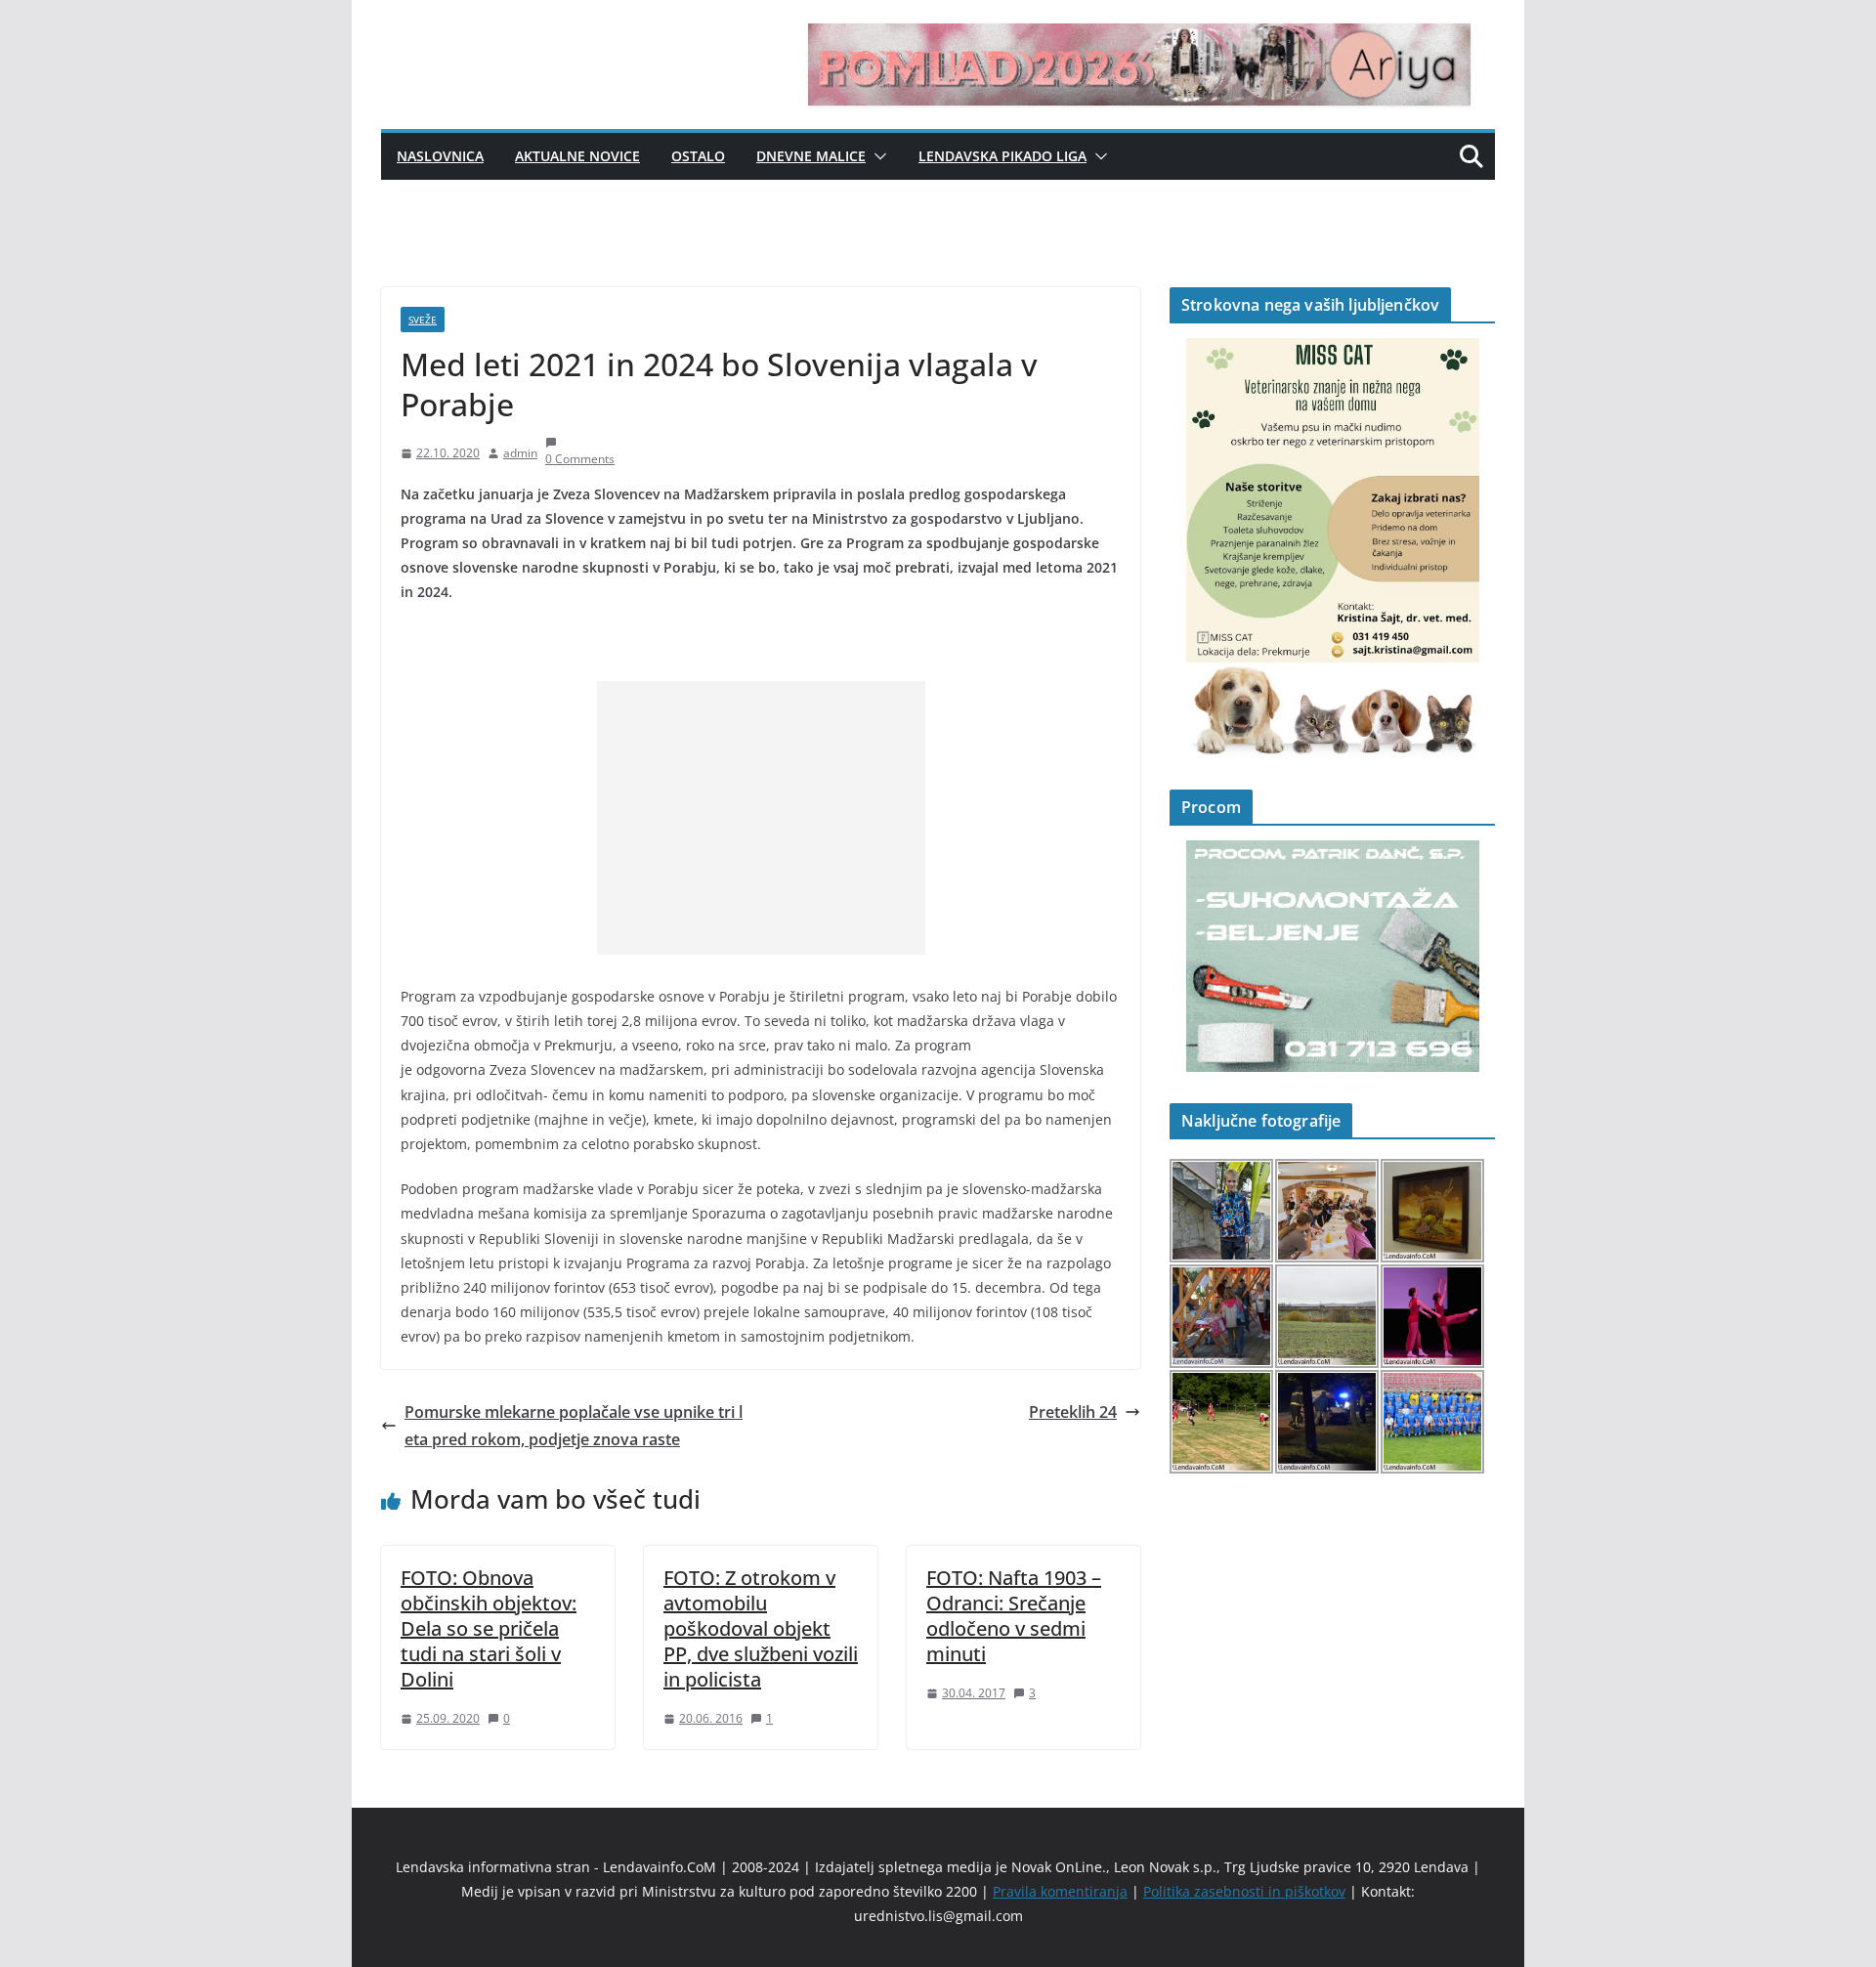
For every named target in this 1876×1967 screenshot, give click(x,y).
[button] (876, 156)
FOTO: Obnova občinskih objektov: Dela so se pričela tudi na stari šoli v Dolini (489, 1628)
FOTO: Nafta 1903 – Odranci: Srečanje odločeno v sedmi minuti (1014, 1616)
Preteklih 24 (1073, 1412)
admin (520, 453)
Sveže (423, 320)
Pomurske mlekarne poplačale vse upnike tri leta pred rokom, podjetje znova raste (574, 1426)
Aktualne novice (577, 156)
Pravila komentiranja (1060, 1891)
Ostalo (698, 156)
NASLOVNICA (440, 156)
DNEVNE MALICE (811, 156)
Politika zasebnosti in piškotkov (1244, 1891)
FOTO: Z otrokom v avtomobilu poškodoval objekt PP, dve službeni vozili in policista (761, 1628)
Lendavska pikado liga (1002, 156)
